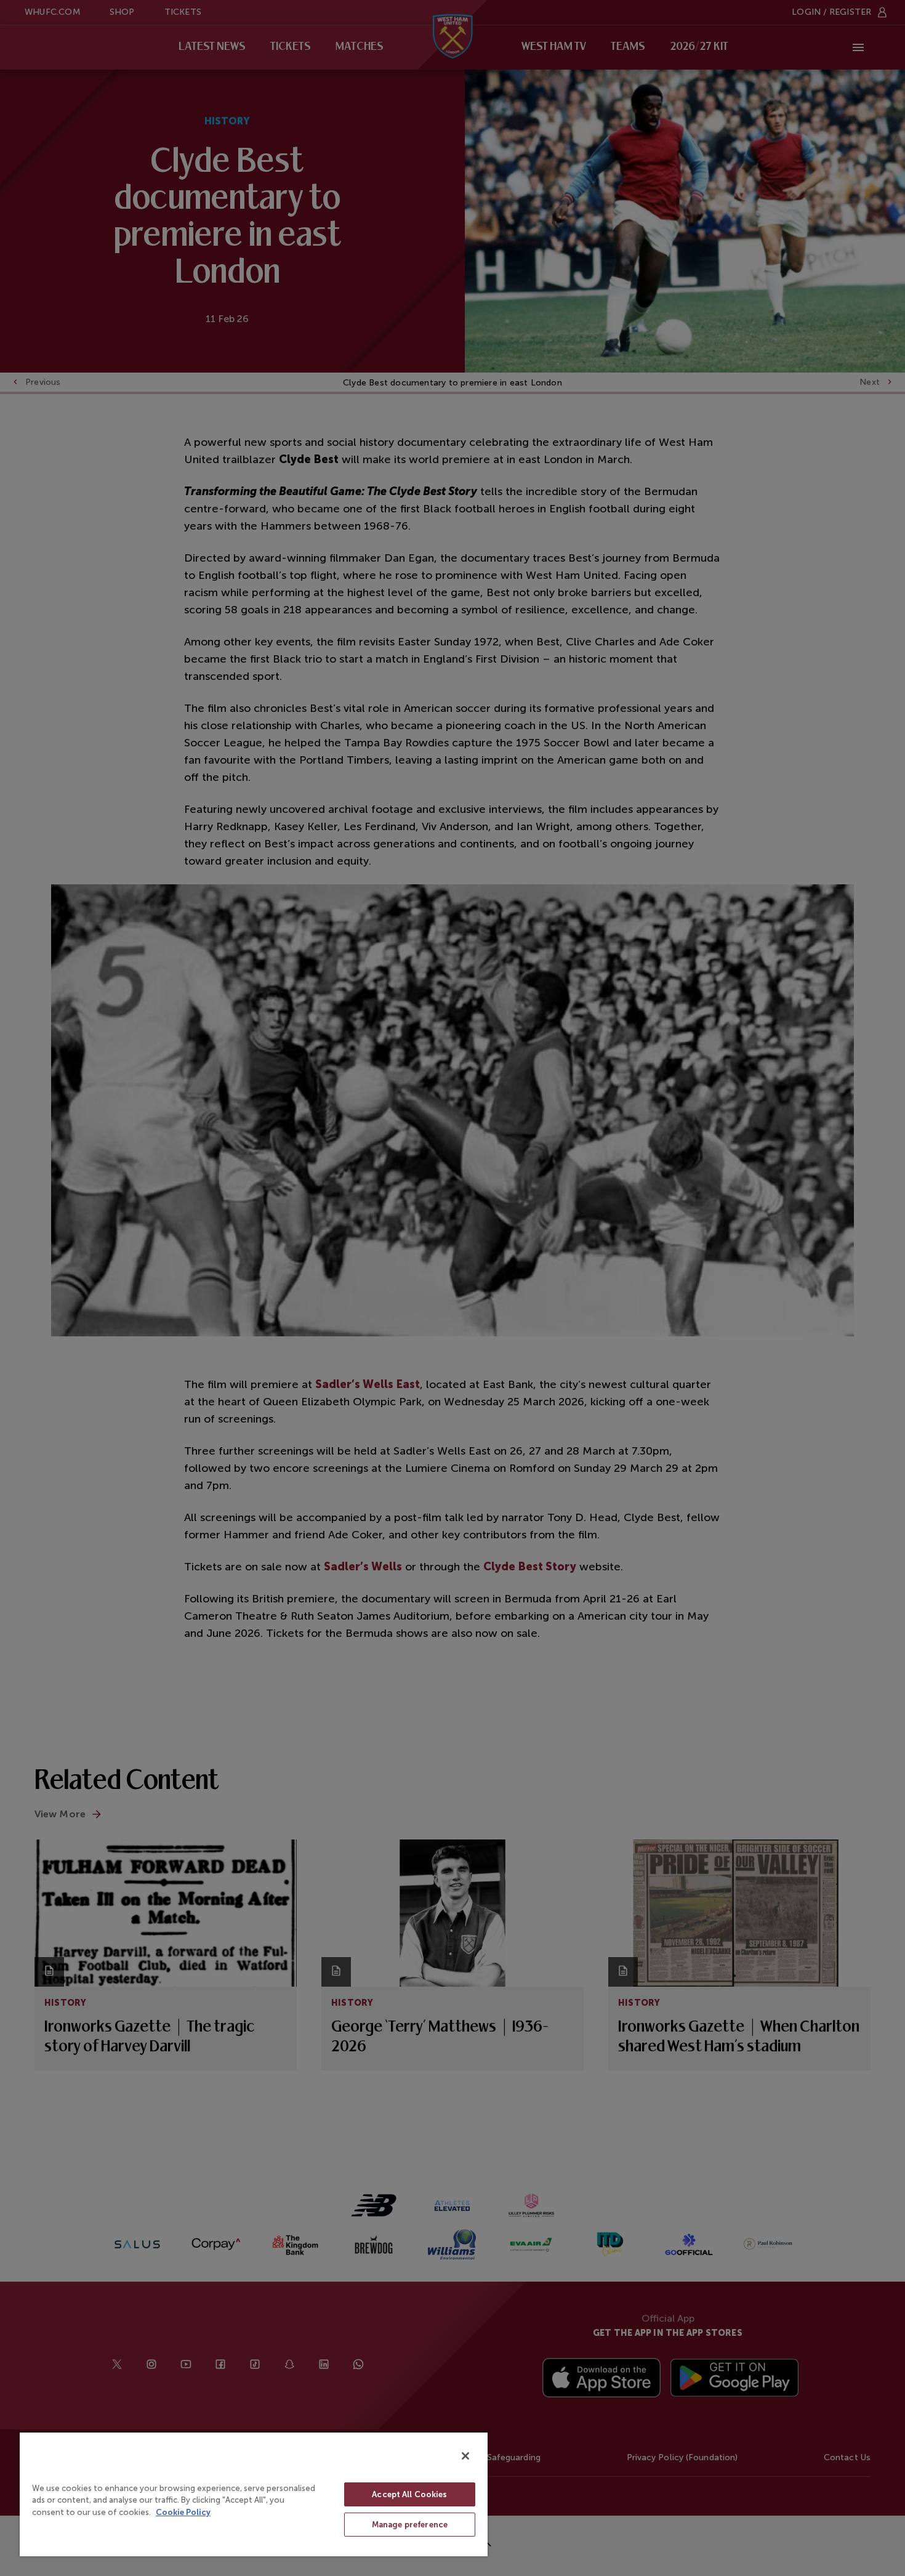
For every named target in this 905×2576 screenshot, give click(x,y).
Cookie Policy (183, 2512)
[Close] (465, 2456)
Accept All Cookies (409, 2494)
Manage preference (410, 2525)
